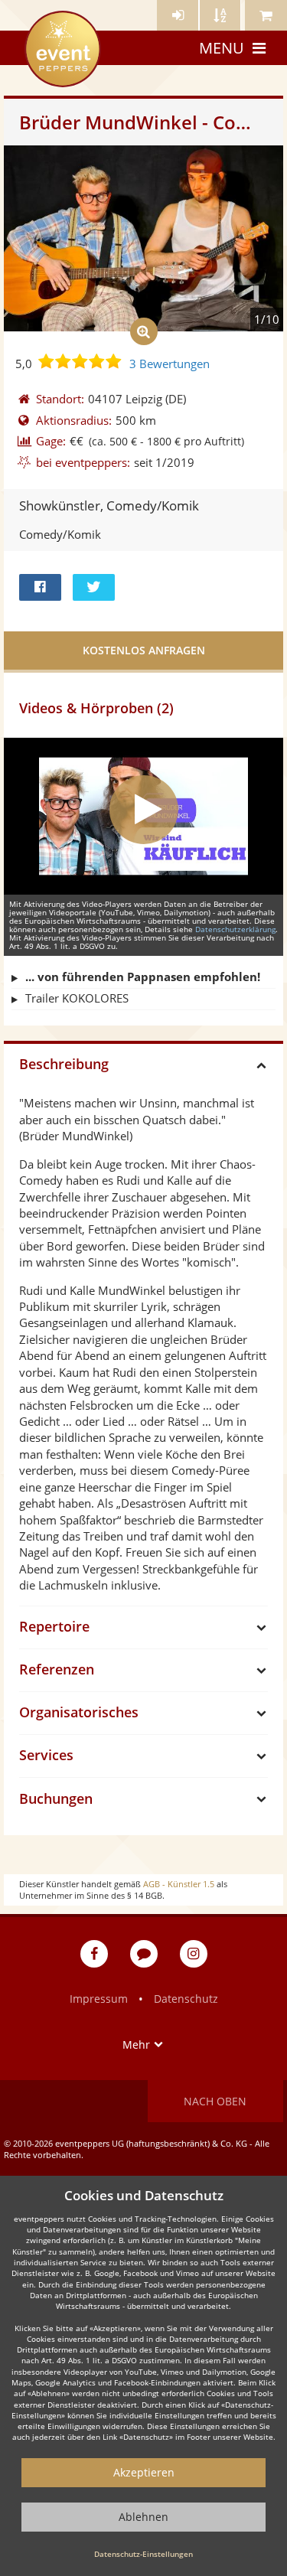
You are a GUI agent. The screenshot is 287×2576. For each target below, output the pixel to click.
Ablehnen (143, 2517)
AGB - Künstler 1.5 (179, 1884)
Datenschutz (186, 1999)
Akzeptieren (144, 2472)
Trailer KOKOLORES (77, 998)
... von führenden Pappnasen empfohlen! (143, 977)
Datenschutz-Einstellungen (143, 2554)
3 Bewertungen (170, 364)
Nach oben (215, 2101)
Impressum (99, 1999)
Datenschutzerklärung (235, 929)
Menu (222, 48)
